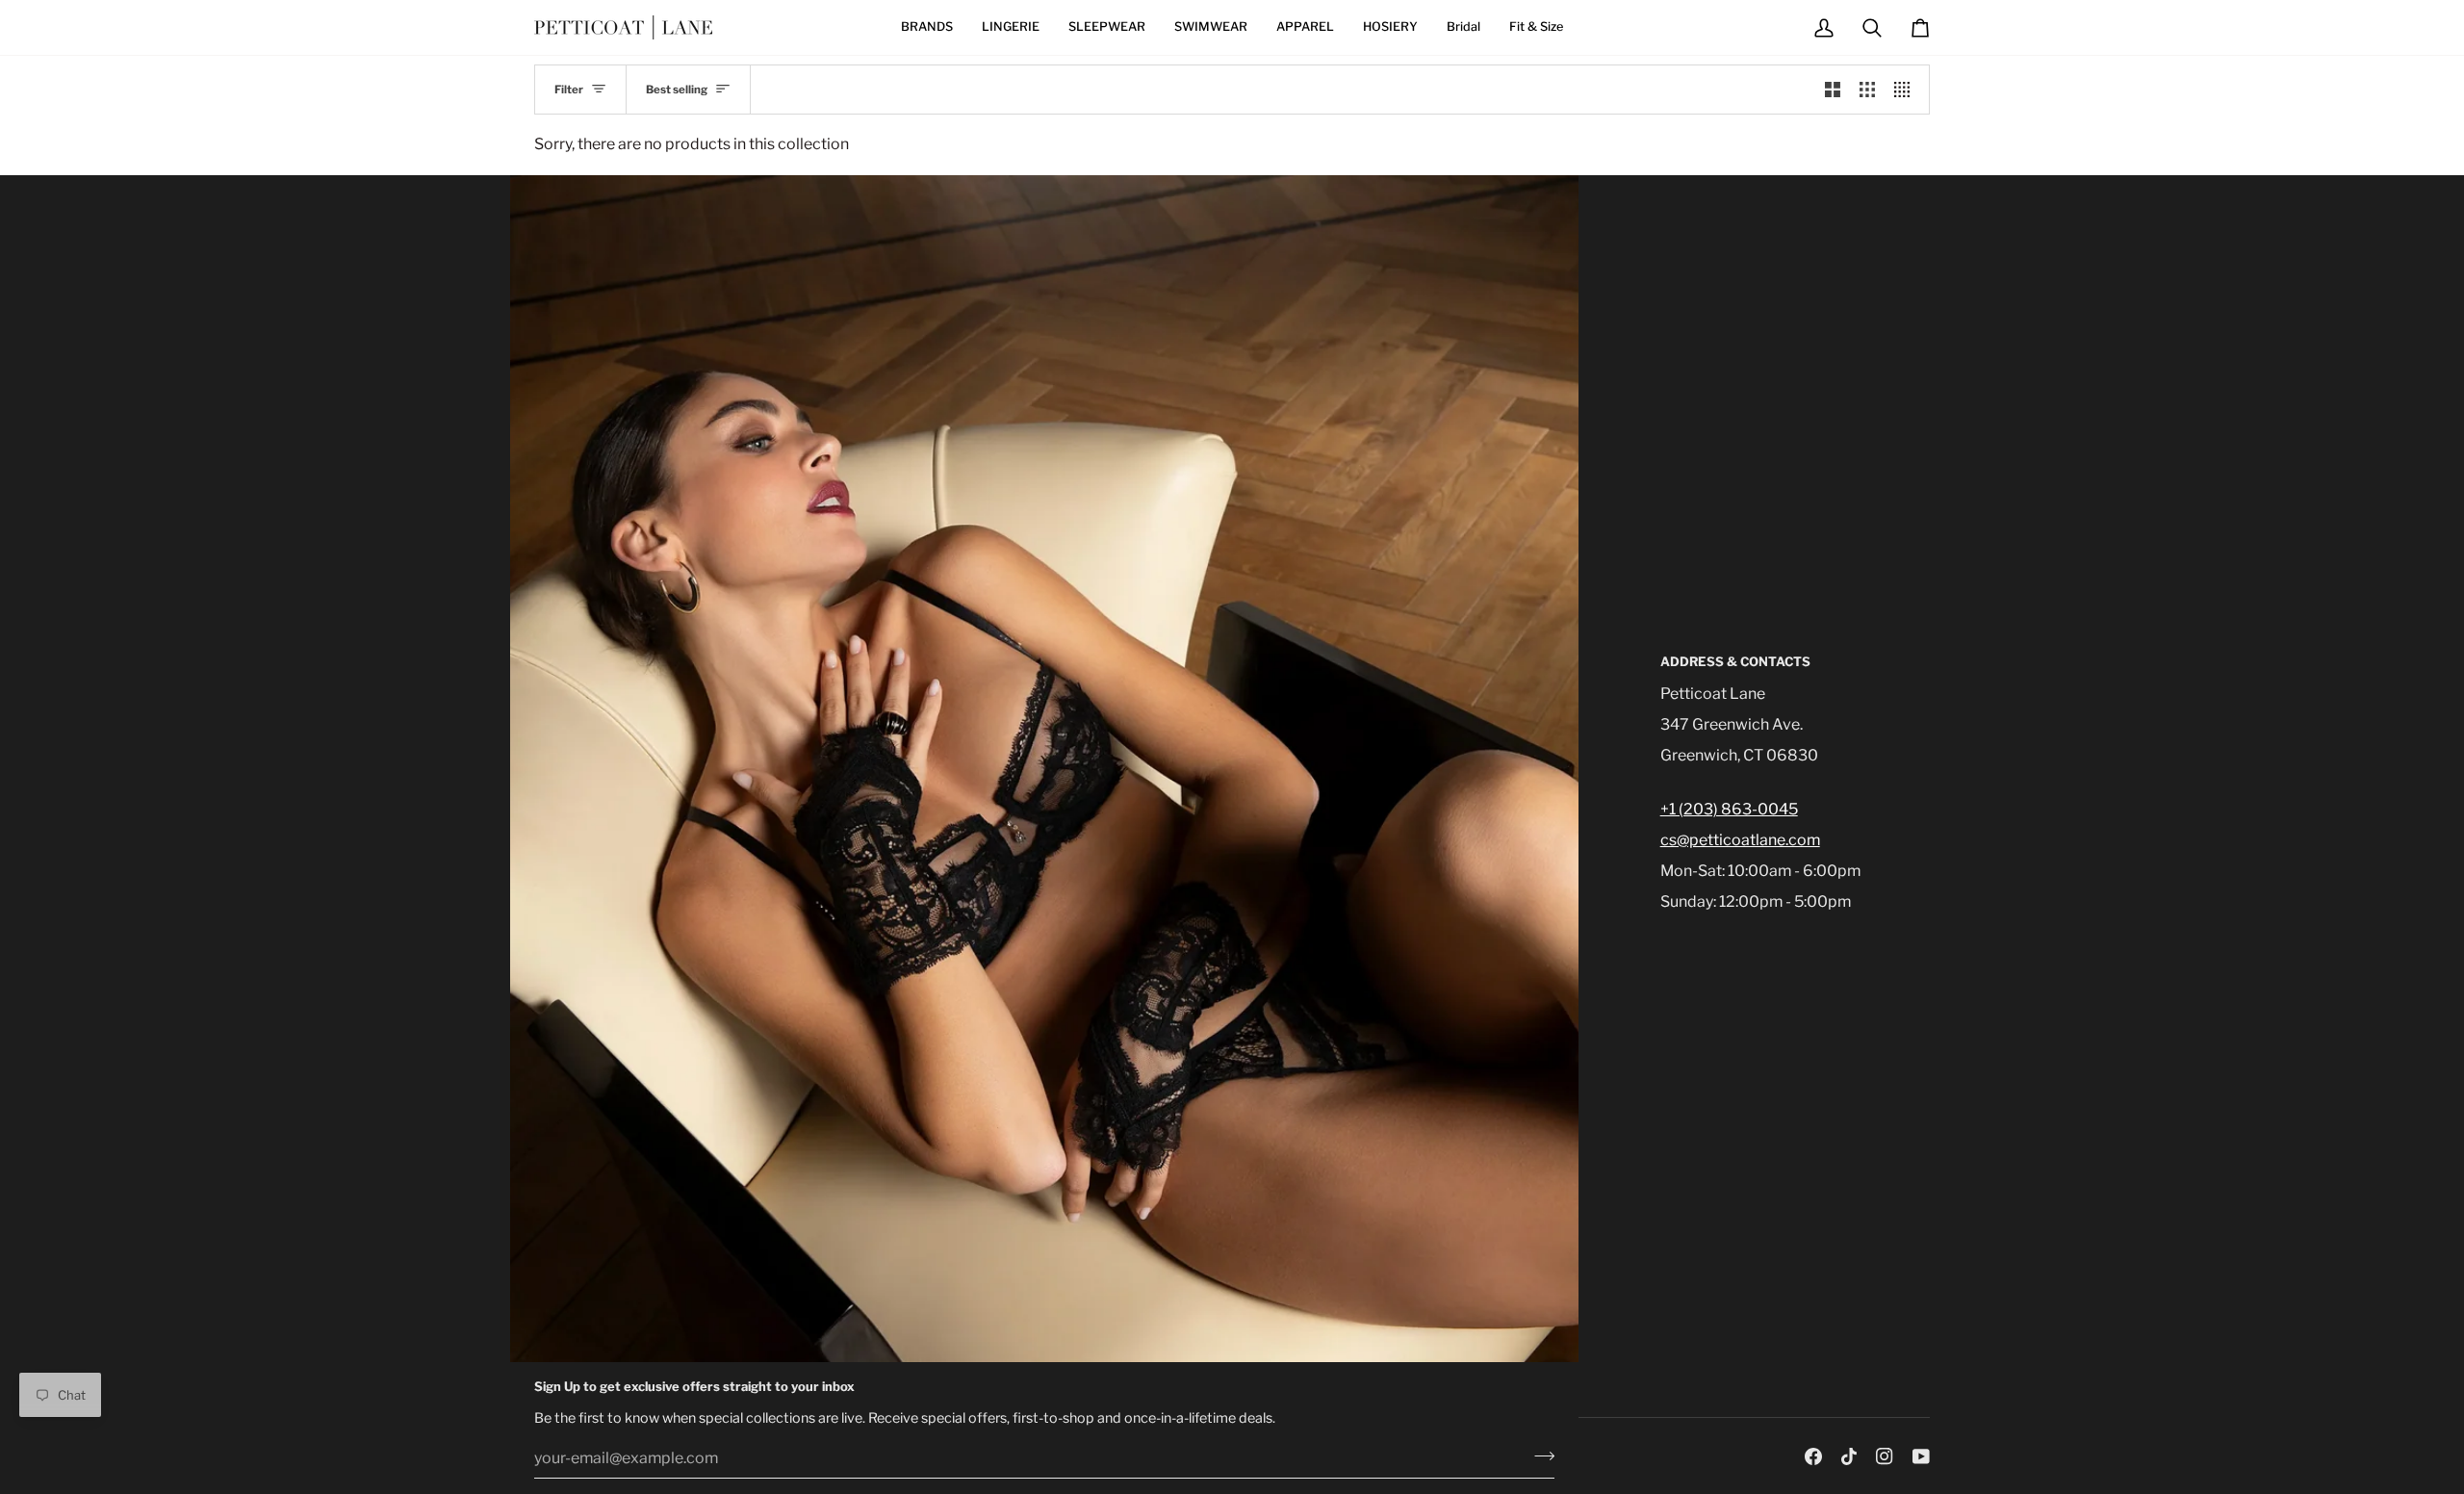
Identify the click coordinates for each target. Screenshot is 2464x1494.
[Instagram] (1885, 1456)
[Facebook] (1813, 1456)
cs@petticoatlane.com (1740, 840)
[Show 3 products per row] (1867, 90)
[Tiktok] (1849, 1456)
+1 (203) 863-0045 (1729, 809)
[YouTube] (1921, 1456)
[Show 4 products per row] (1907, 90)
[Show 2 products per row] (1833, 90)
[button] (927, 27)
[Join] (1539, 1455)
